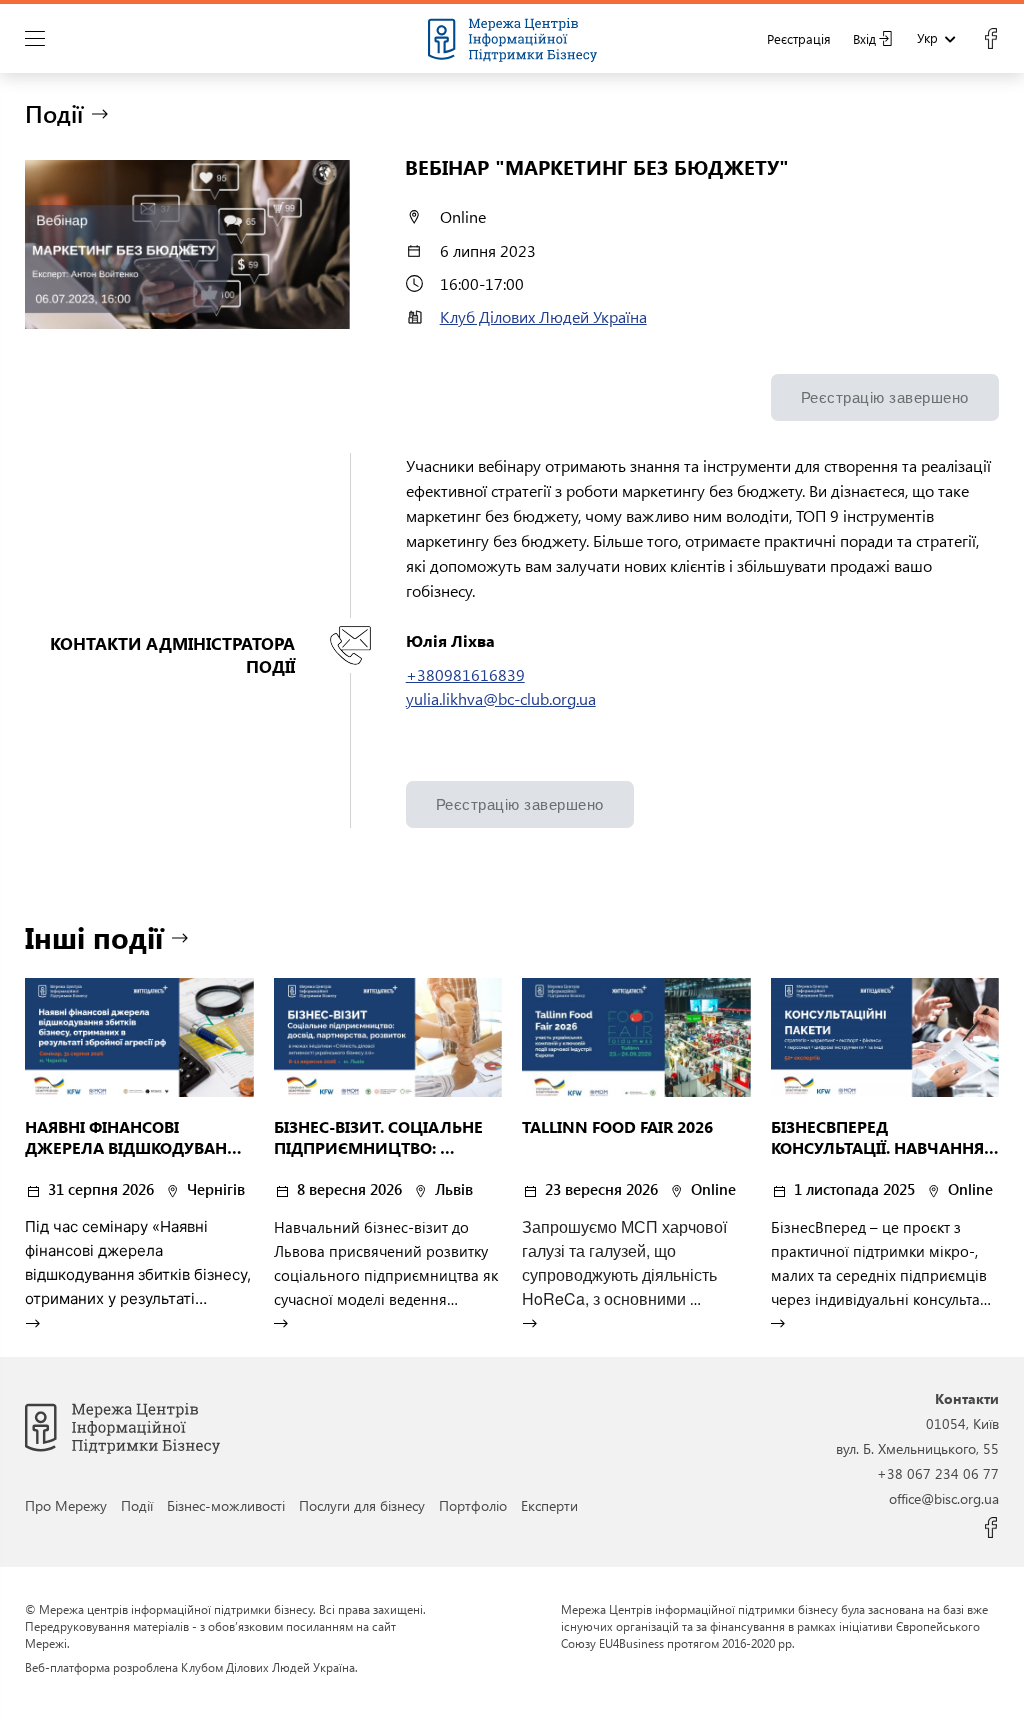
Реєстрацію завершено (885, 397)
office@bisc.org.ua (944, 1498)
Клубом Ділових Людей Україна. (269, 1667)
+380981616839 (465, 674)
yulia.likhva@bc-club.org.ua (501, 698)
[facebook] (990, 39)
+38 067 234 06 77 (938, 1473)
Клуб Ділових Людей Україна (543, 316)
